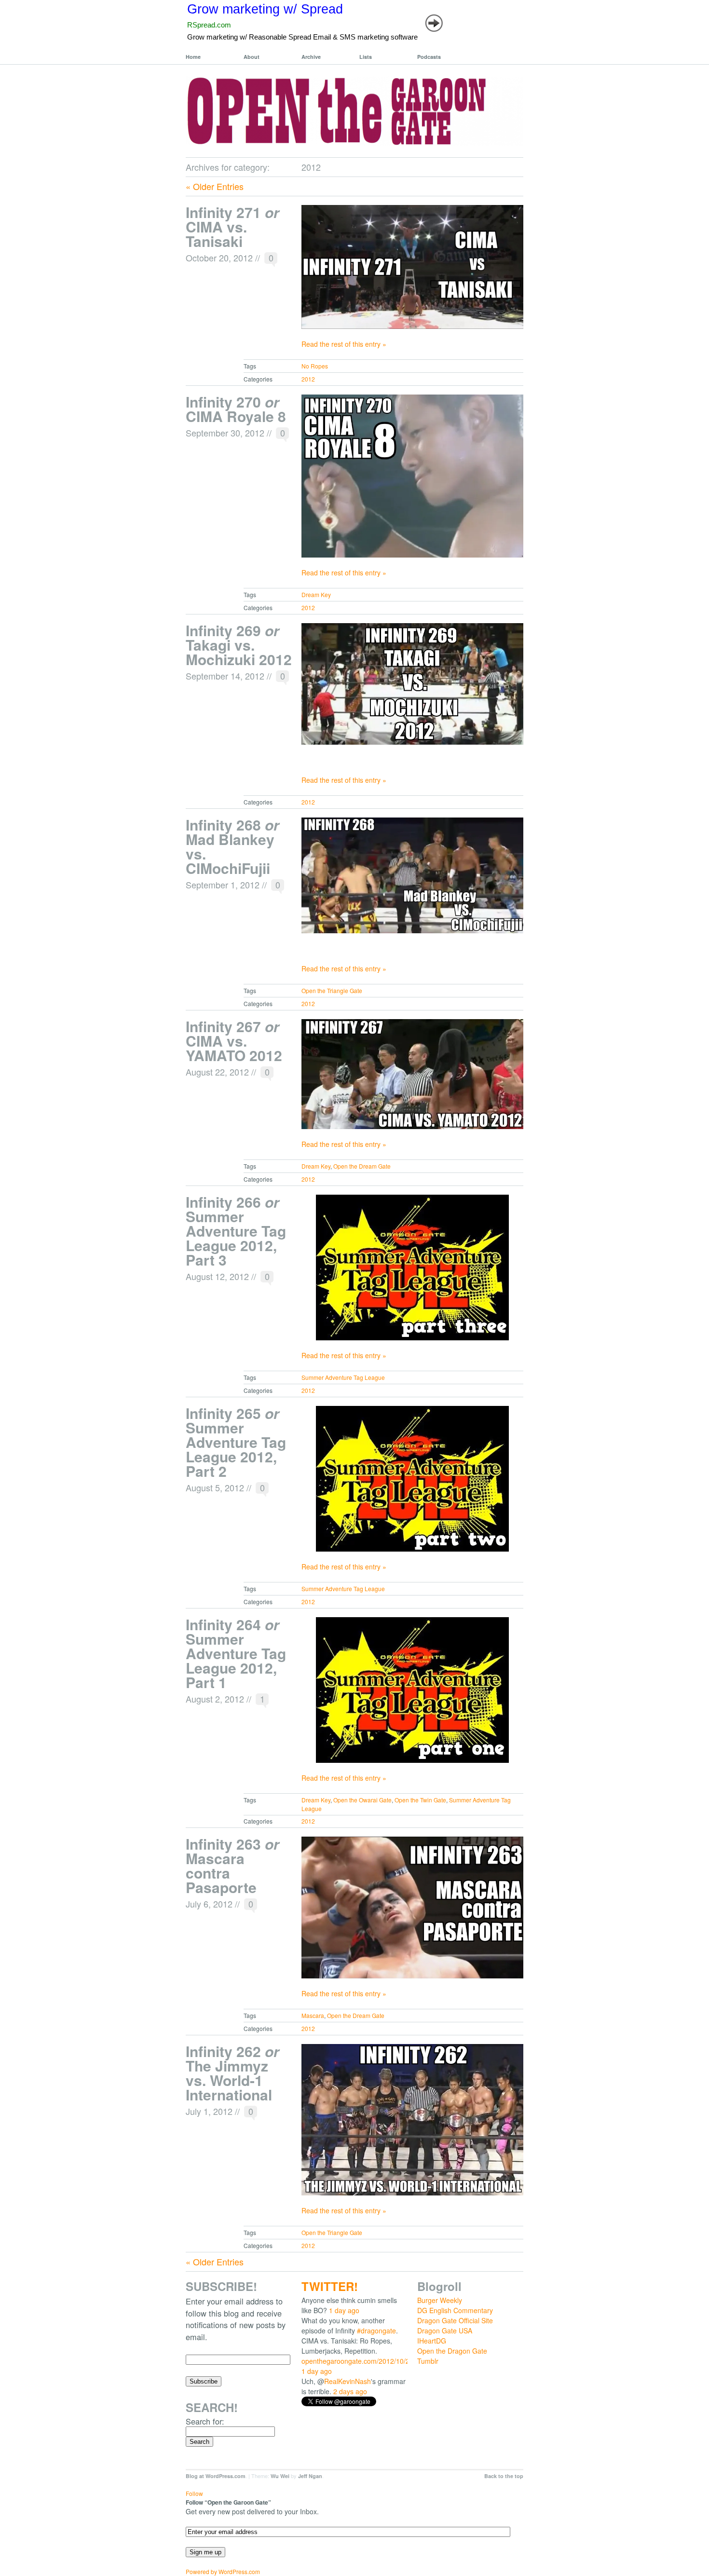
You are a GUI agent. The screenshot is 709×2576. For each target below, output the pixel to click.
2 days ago (350, 2391)
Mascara (313, 2015)
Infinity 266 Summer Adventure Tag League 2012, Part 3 (236, 1231)
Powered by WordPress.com (223, 2571)
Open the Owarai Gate (362, 1800)
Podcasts (429, 57)
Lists (366, 57)
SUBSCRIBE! (221, 2286)
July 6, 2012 (209, 1904)
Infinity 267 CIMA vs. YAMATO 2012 (234, 1041)
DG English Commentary (455, 2310)
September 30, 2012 (225, 433)
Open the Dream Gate (362, 1166)
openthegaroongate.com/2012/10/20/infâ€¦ (367, 2361)
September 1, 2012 (223, 885)
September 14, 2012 (225, 676)
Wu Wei (280, 2476)
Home (193, 57)
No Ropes (315, 366)
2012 (308, 379)
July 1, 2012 (209, 2111)
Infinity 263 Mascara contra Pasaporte (232, 1865)
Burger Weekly (440, 2300)
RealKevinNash (348, 2381)
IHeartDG (432, 2341)
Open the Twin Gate (420, 1800)
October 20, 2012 (219, 258)
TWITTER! (330, 2286)
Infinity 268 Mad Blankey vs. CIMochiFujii (232, 846)
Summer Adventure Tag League (343, 1377)
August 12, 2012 (217, 1276)
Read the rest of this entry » (344, 344)
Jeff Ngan (310, 2476)
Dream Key (316, 594)
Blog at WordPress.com (216, 2476)
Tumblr (428, 2361)
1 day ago (344, 2310)
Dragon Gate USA (445, 2331)
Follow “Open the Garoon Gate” (228, 2502)
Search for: (205, 2421)
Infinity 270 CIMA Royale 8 (236, 409)
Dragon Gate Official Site (455, 2320)
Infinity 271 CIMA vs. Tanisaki (232, 226)
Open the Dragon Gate (452, 2351)
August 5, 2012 (215, 1487)
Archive (311, 57)
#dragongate (376, 2331)
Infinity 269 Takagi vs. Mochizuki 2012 (239, 645)
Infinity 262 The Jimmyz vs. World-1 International (232, 2073)
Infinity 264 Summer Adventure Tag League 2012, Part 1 (236, 1653)
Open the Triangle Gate (332, 990)
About (252, 57)
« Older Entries (215, 186)
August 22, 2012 (217, 1072)
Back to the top (504, 2476)
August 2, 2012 (215, 1699)
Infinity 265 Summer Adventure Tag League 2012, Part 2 (236, 1442)
